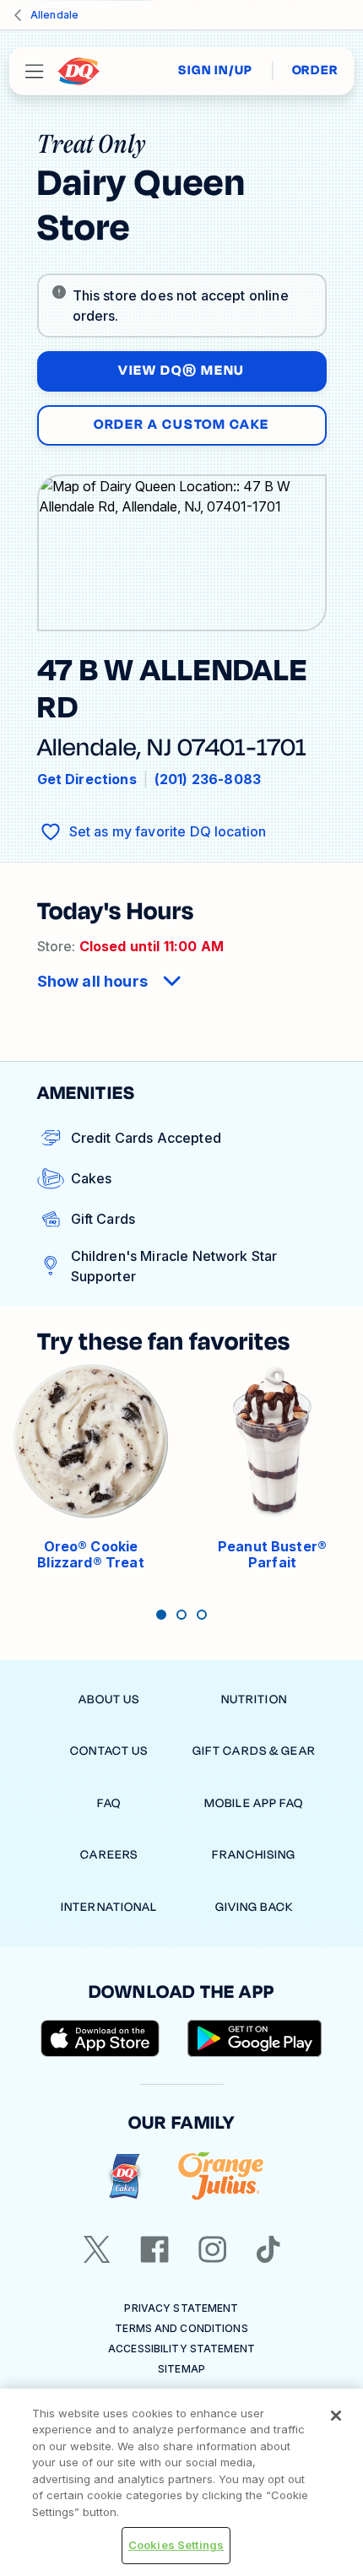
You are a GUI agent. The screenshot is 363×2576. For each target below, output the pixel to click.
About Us (109, 1699)
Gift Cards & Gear (254, 1751)
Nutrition (254, 1699)
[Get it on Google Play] (255, 2038)
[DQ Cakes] (125, 2176)
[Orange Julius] (221, 2176)
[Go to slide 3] (202, 1615)
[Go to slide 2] (181, 1615)
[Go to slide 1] (161, 1615)
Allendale (54, 15)
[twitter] (97, 2249)
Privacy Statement (181, 2308)
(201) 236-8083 (208, 779)
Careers (109, 1855)
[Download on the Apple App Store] (100, 2038)
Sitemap (181, 2369)
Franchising (254, 1855)
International (109, 1907)
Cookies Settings (176, 2545)
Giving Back (254, 1907)
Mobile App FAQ (254, 1803)
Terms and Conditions (181, 2328)
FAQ (109, 1803)
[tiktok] (268, 2249)
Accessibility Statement (181, 2349)
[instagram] (213, 2249)
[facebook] (154, 2249)
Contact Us (109, 1751)
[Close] (336, 2416)
